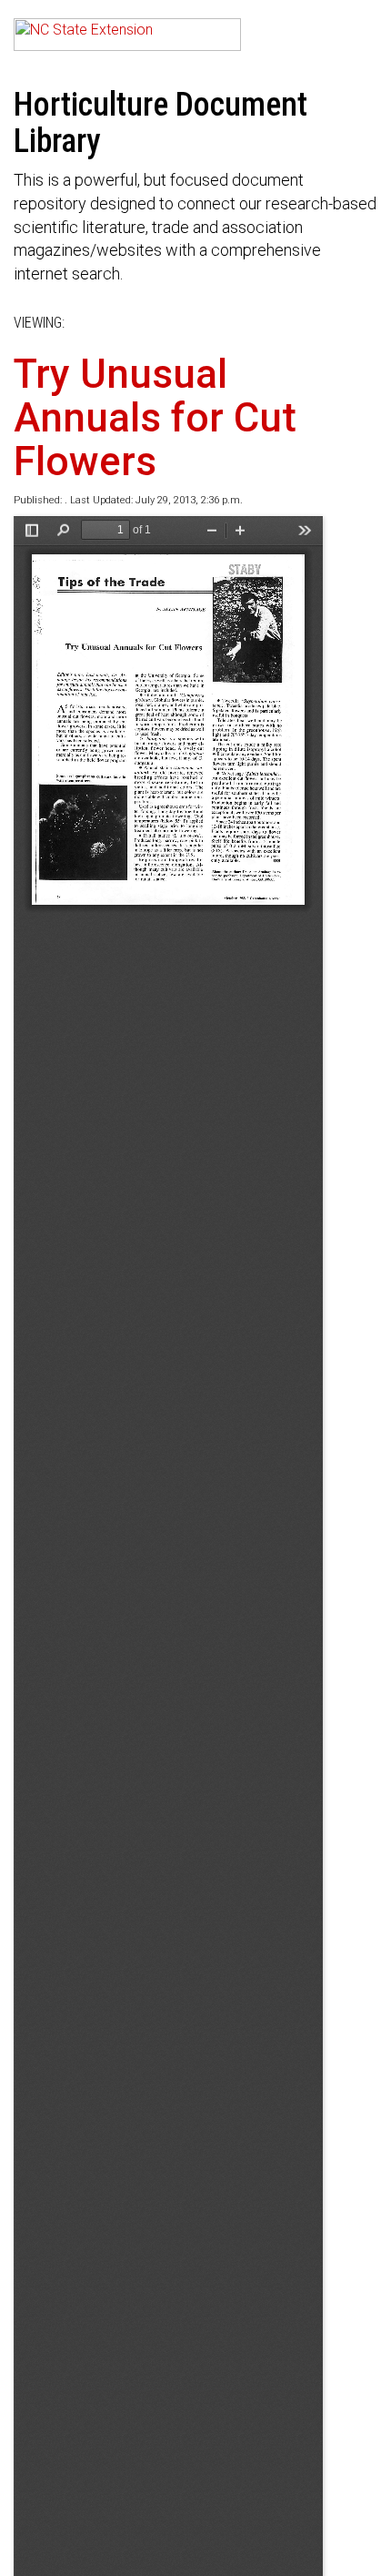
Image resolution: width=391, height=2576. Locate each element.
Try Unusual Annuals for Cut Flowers (155, 418)
